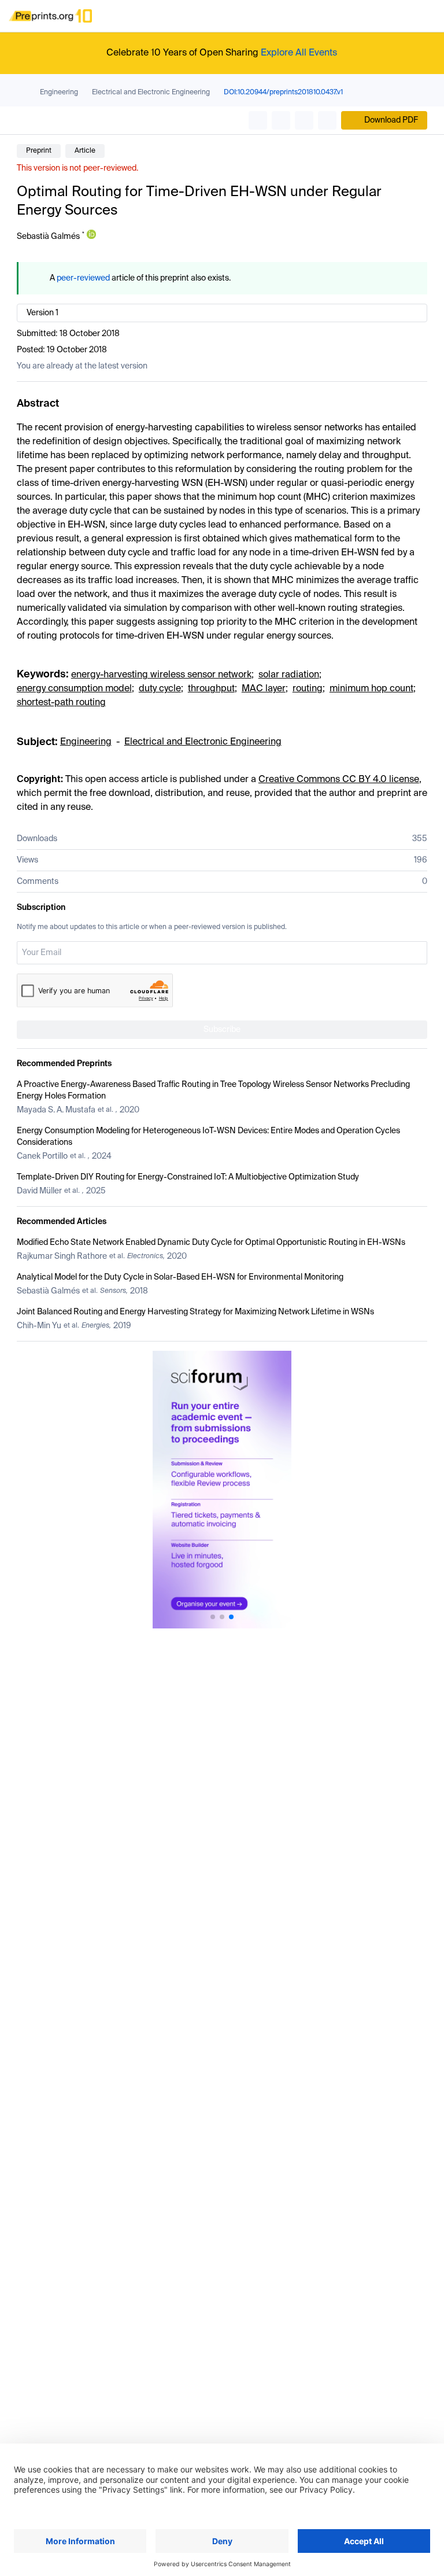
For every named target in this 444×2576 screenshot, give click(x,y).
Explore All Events (299, 53)
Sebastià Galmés (48, 237)
